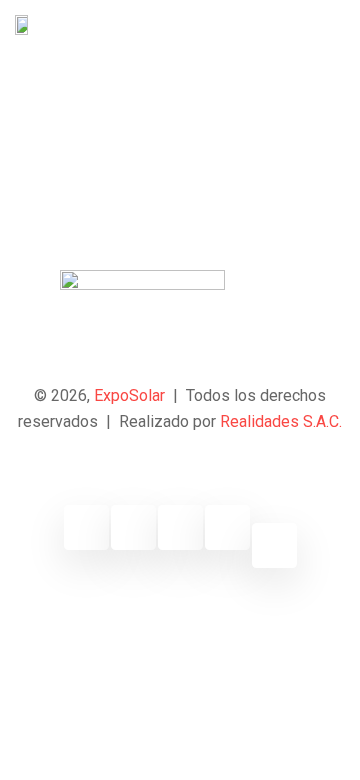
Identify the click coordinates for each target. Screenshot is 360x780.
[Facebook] (86, 527)
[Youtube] (227, 527)
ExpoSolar (129, 395)
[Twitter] (133, 527)
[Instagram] (274, 545)
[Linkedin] (180, 527)
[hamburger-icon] (327, 25)
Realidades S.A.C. (281, 421)
